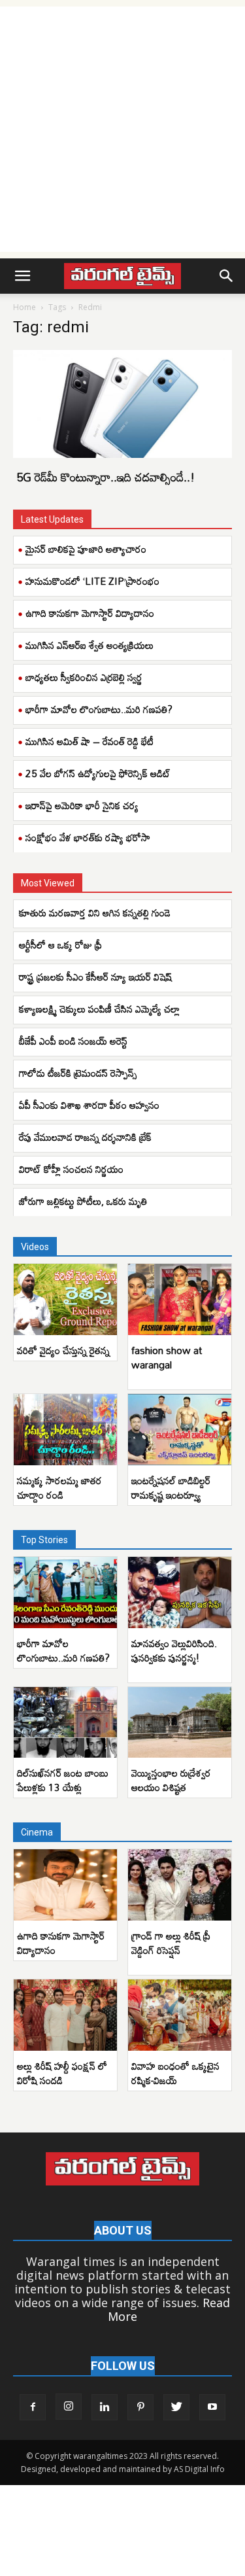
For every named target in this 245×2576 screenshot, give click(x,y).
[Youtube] (212, 2407)
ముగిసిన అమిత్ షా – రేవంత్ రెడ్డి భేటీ (90, 741)
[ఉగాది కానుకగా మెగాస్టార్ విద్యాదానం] (65, 1885)
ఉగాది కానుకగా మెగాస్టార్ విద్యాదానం (90, 613)
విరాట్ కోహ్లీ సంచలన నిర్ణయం (71, 1169)
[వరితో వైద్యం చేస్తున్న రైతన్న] (65, 1299)
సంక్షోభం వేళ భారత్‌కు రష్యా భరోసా (88, 837)
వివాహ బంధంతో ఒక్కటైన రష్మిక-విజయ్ (175, 2073)
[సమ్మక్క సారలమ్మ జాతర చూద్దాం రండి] (65, 1430)
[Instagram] (69, 2407)
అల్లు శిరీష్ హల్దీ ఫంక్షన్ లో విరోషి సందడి (62, 2073)
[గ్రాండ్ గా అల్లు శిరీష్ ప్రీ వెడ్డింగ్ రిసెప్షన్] (180, 1885)
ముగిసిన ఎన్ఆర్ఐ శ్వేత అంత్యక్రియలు (90, 645)
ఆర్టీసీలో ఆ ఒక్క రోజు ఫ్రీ (60, 945)
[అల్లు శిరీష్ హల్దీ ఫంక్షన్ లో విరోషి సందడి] (65, 2015)
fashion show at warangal (167, 1357)
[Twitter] (176, 2407)
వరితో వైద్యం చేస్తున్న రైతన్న (63, 1350)
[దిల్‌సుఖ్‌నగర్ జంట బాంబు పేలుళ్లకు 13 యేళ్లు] (65, 1723)
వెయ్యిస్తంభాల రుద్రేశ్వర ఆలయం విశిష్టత (171, 1780)
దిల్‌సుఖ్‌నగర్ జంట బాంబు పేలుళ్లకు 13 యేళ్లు (63, 1780)
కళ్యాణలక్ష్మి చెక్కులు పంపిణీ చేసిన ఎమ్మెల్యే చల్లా (99, 1009)
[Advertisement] (122, 129)
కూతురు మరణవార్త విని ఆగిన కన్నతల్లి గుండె (95, 913)
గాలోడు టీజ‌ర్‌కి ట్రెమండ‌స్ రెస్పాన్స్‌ (78, 1073)
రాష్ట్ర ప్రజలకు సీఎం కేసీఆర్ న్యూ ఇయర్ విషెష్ (95, 977)
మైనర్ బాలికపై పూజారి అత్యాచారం (86, 549)
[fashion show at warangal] (180, 1299)
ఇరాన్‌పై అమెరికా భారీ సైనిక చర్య (82, 805)
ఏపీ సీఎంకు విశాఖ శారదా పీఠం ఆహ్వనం (89, 1105)
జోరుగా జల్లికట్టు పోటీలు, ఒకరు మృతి (83, 1201)
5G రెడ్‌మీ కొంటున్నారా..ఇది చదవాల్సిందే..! (106, 477)
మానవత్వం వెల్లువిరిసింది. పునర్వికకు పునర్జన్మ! (174, 1650)
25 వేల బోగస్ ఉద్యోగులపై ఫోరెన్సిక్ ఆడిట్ (98, 773)
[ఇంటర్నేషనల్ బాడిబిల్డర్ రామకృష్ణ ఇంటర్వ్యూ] (180, 1430)
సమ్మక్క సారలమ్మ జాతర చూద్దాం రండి (59, 1488)
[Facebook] (33, 2407)
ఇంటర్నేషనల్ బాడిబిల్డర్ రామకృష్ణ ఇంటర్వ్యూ (171, 1488)
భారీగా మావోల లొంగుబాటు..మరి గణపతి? (99, 709)
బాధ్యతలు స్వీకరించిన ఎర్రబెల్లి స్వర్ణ (84, 677)
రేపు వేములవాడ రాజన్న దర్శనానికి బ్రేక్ (85, 1137)
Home (24, 307)
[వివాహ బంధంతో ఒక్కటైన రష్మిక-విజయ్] (180, 2015)
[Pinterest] (140, 2407)
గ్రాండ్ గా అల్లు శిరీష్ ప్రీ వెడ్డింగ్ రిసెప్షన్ (171, 1943)
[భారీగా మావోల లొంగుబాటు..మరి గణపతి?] (65, 1593)
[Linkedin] (105, 2407)
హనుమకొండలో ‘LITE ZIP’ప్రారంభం (92, 581)
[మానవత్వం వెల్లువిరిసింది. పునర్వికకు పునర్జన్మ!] (180, 1593)
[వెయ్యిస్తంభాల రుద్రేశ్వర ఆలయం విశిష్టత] (180, 1723)
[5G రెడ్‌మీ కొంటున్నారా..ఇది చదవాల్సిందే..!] (122, 404)
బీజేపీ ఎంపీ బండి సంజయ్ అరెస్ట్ (73, 1041)
